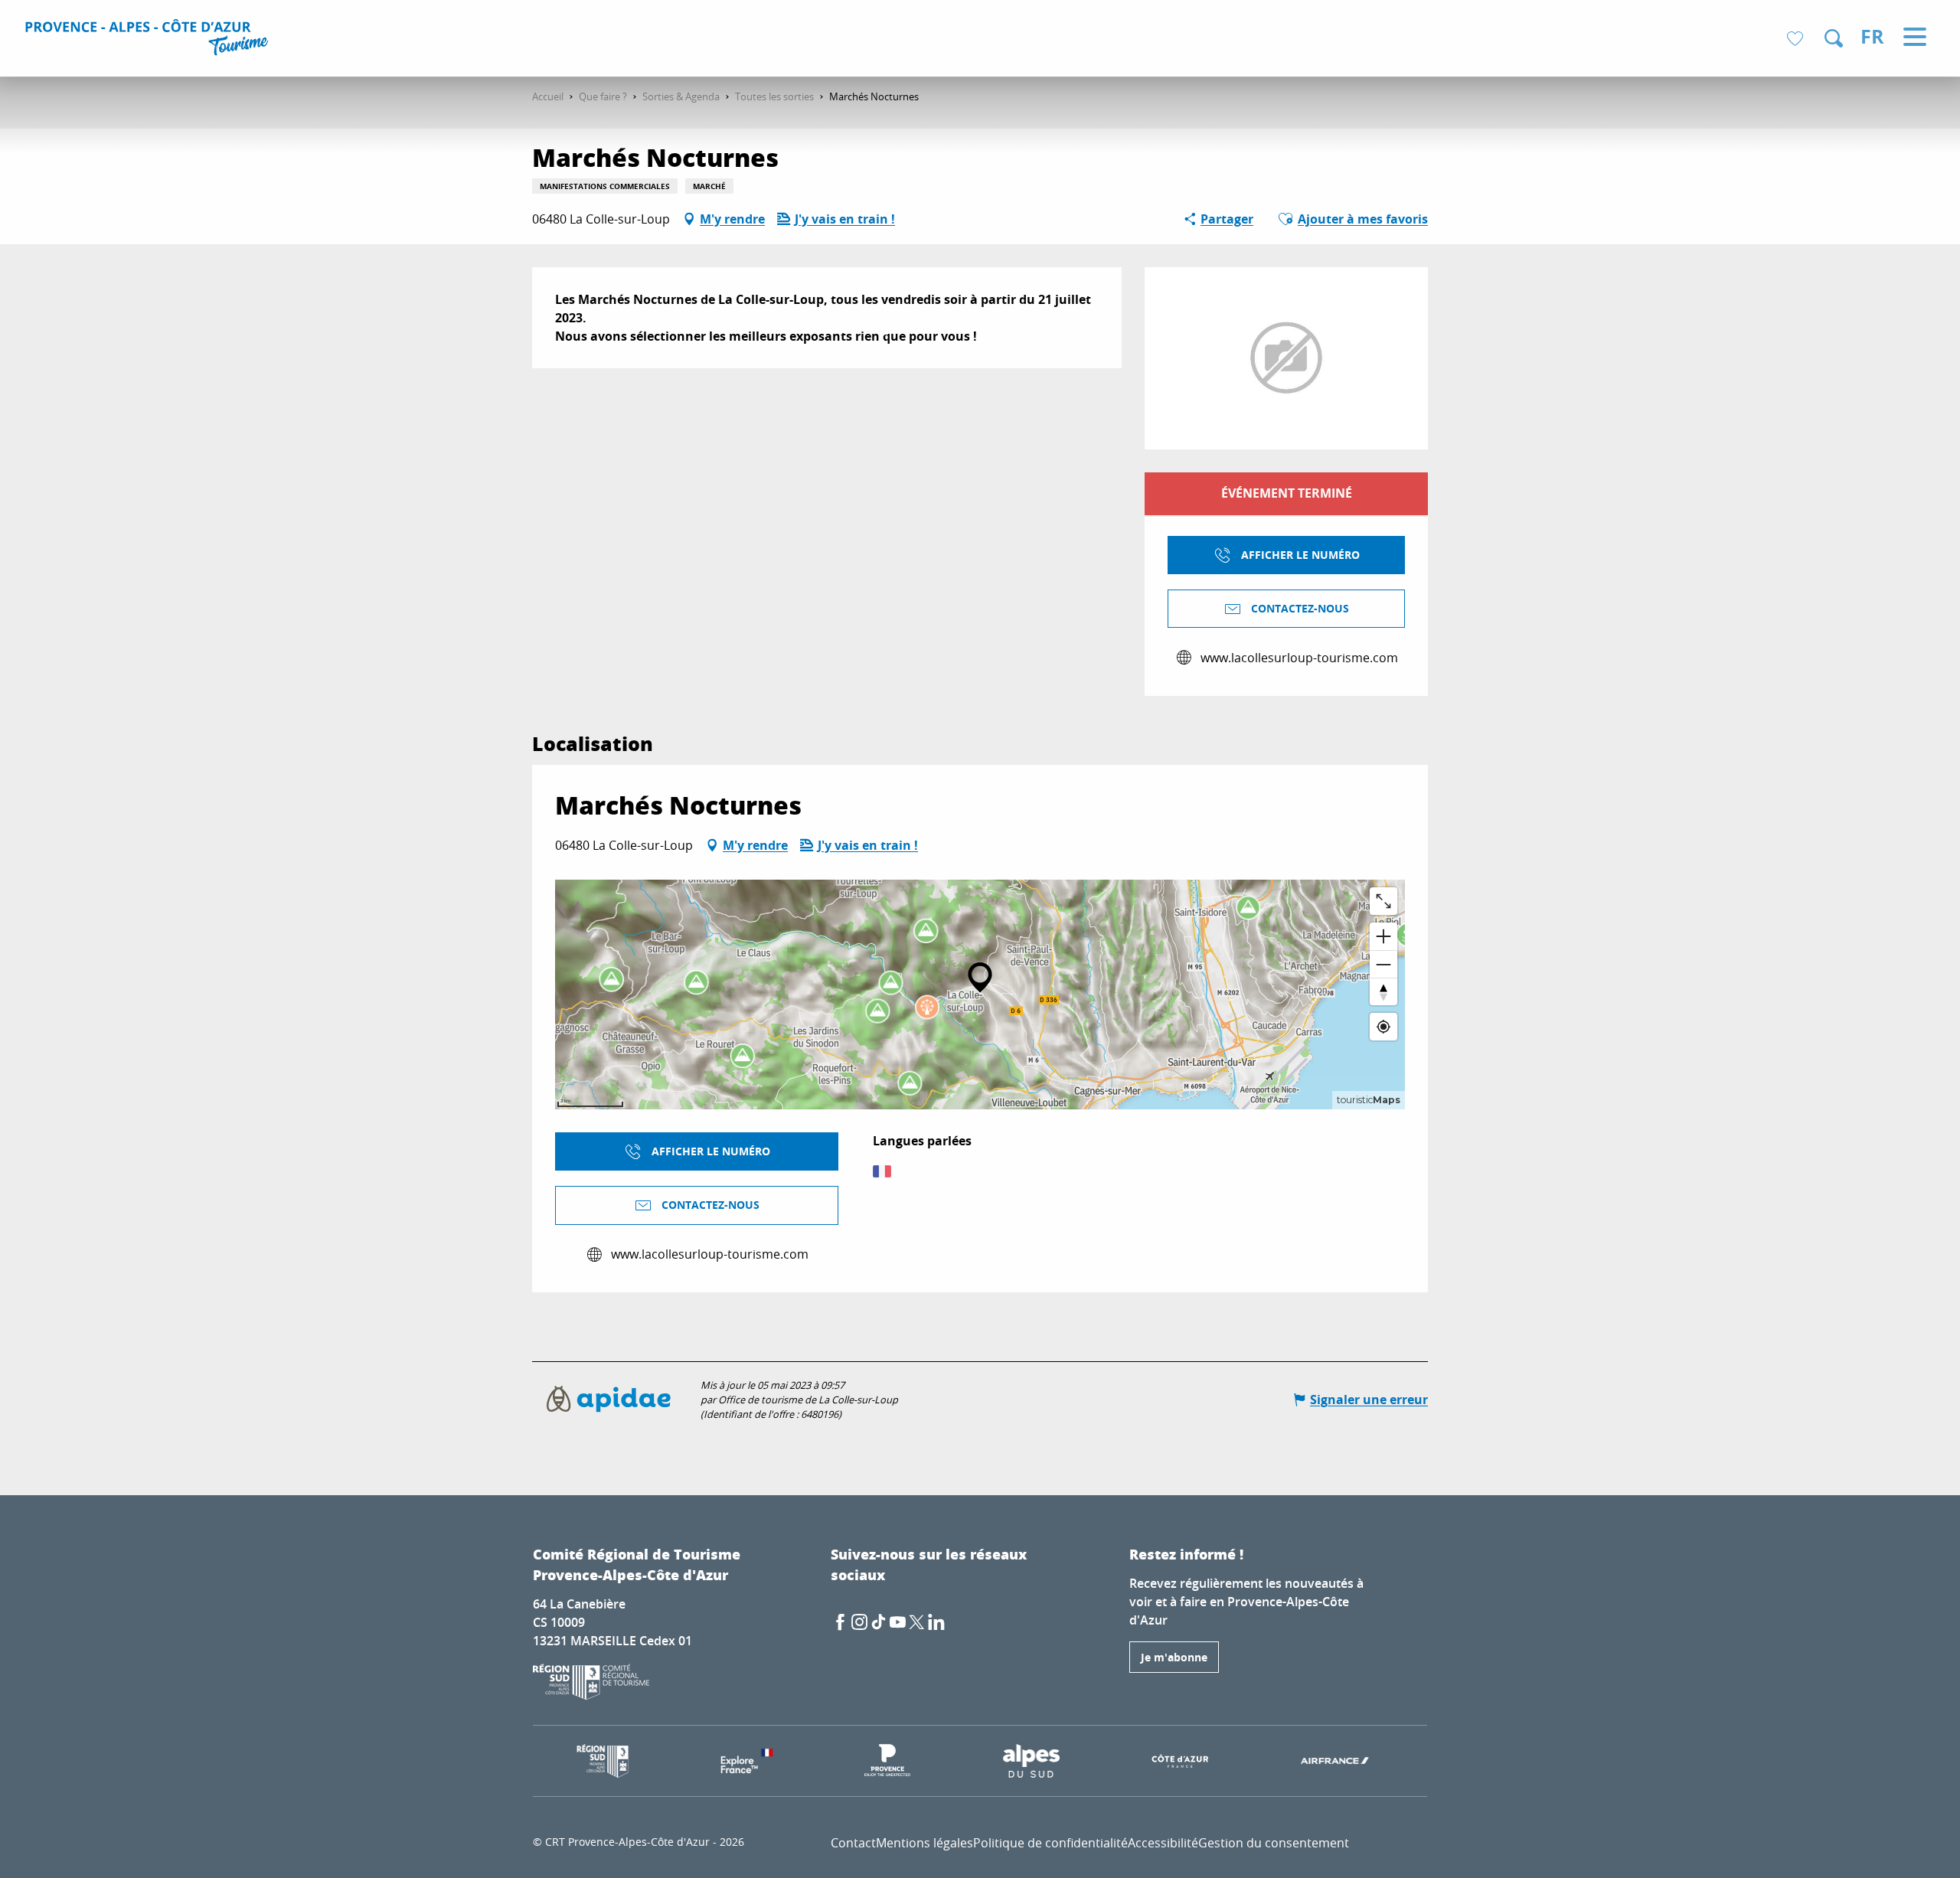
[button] (1834, 38)
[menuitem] (149, 40)
